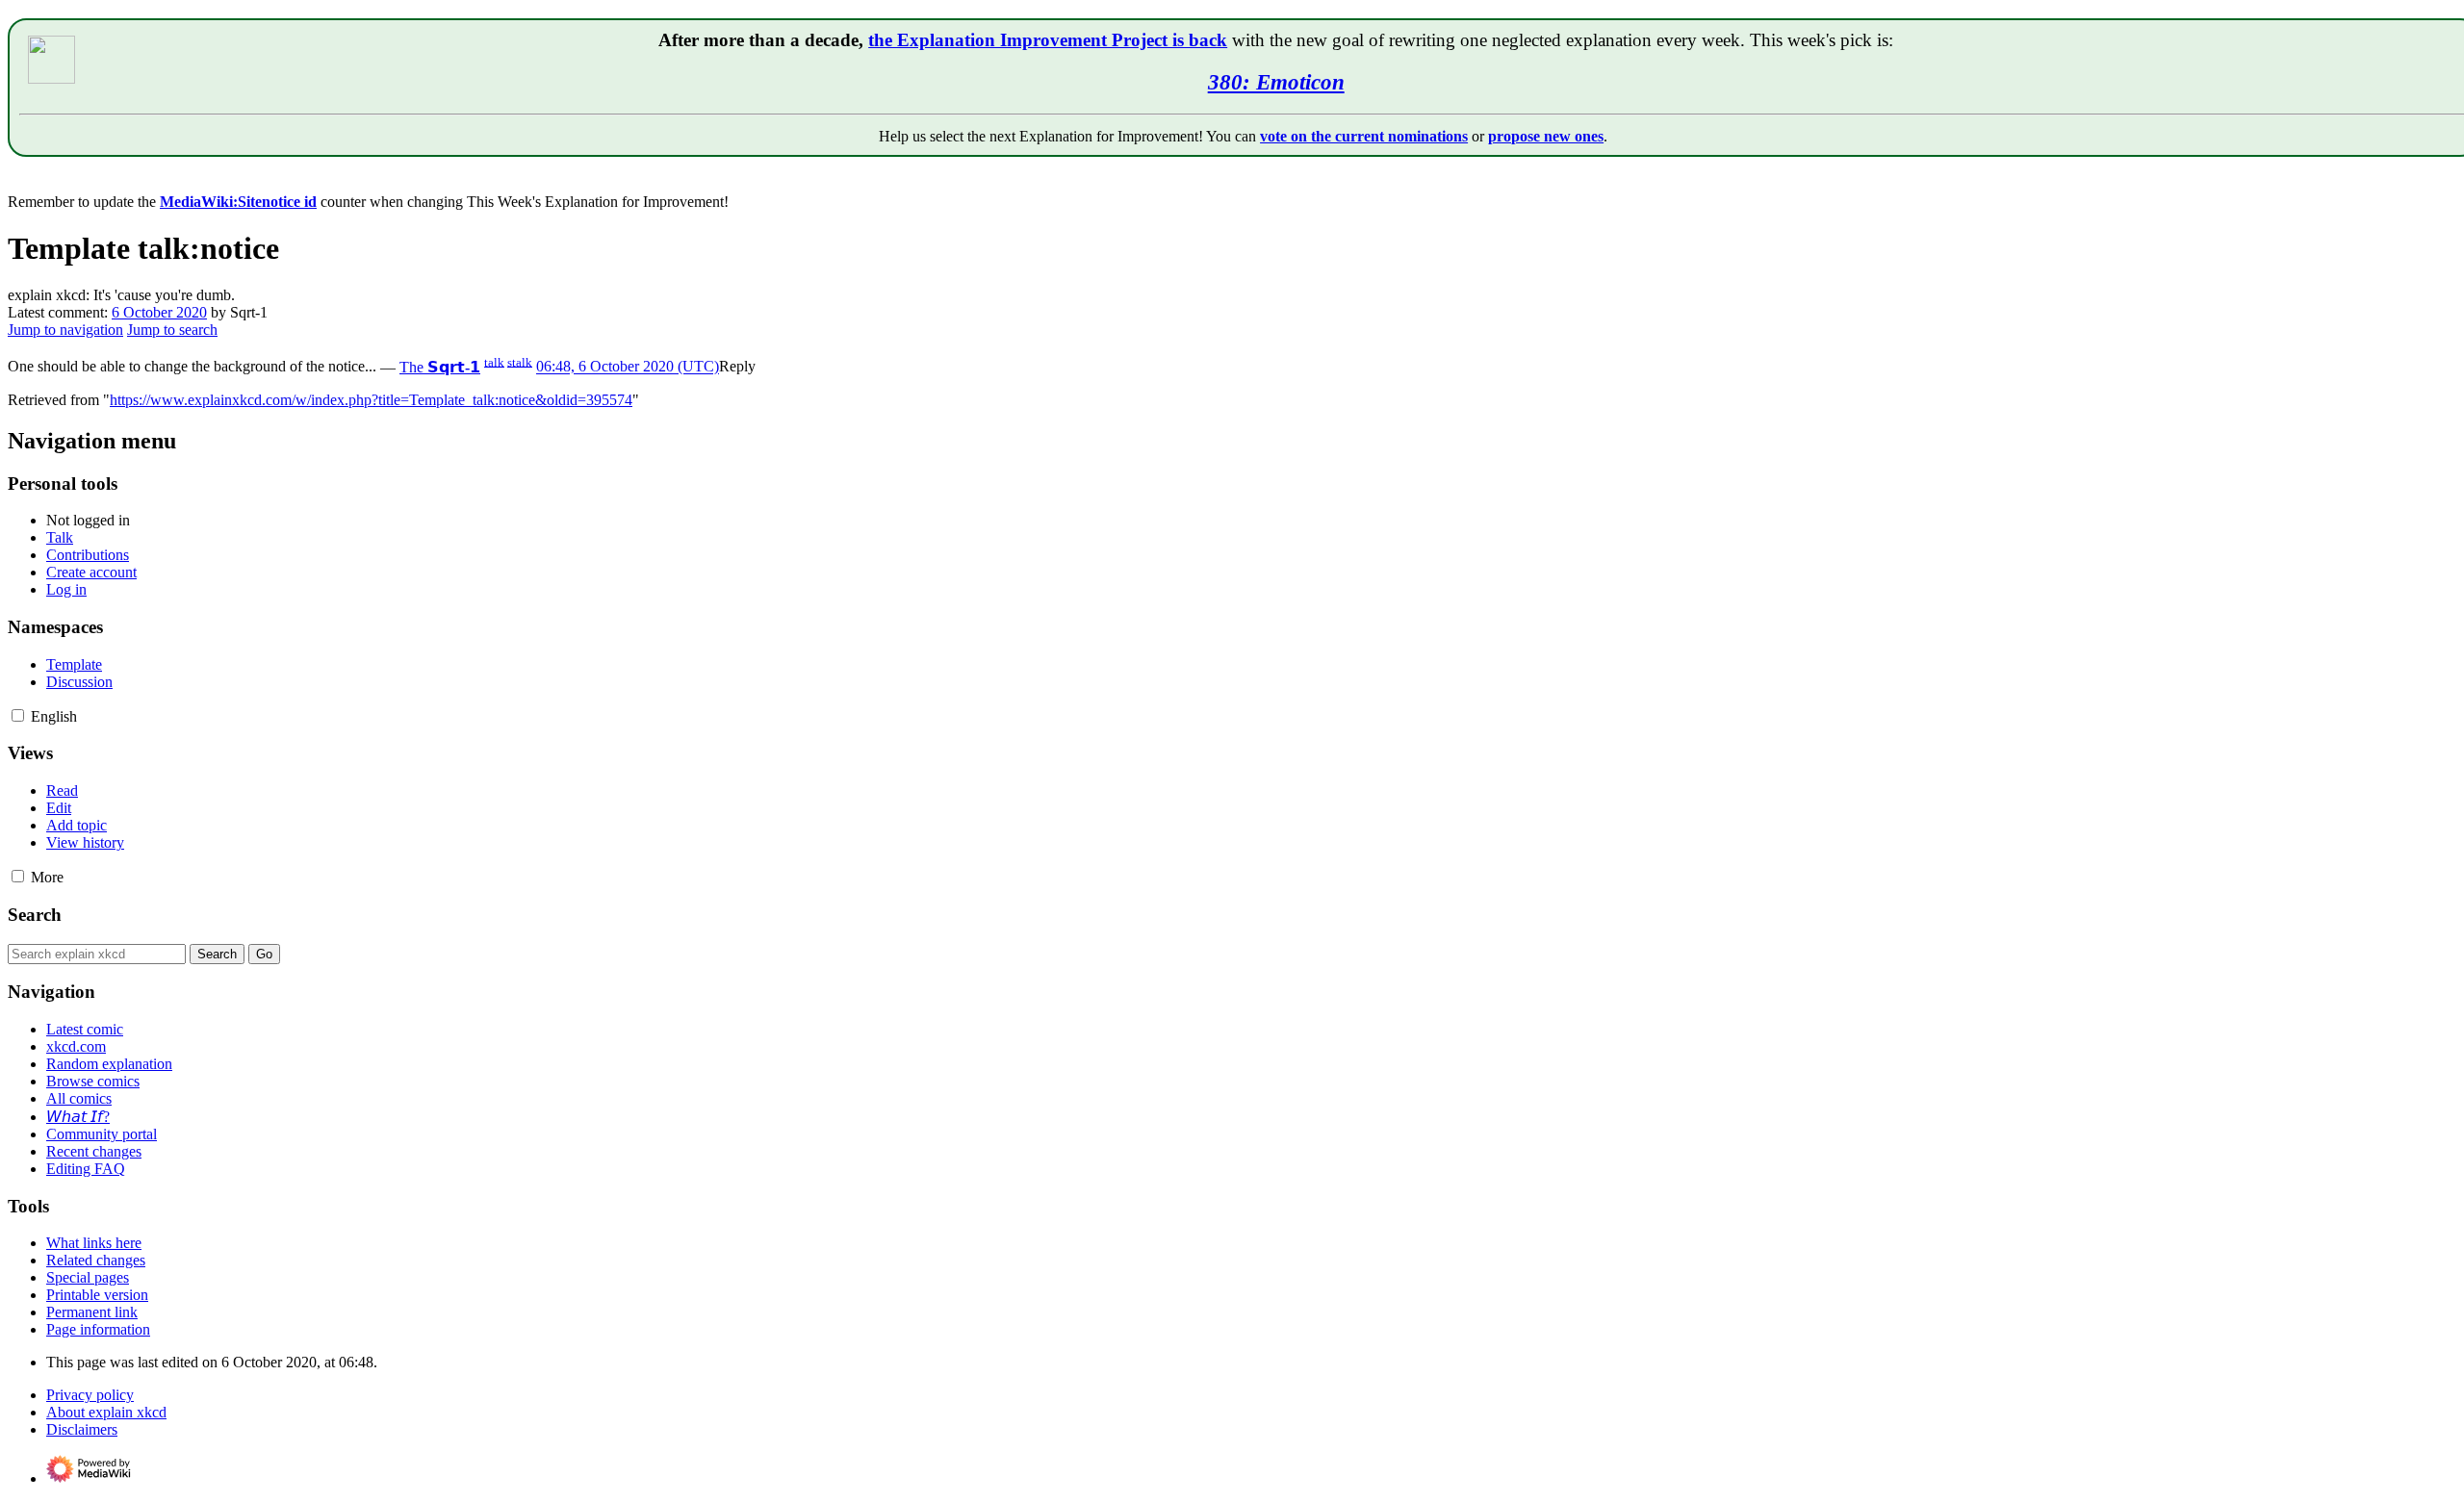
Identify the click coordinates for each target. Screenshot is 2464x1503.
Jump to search (172, 330)
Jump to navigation (65, 330)
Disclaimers (82, 1429)
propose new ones (1546, 136)
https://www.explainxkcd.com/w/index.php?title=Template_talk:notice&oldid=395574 (371, 400)
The (440, 367)
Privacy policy (90, 1395)
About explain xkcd (106, 1412)
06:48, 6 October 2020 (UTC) (628, 367)
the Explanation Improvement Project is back (1048, 40)
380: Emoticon (1276, 82)
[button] (737, 367)
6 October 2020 (159, 312)
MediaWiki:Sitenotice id (238, 202)
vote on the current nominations (1364, 136)
